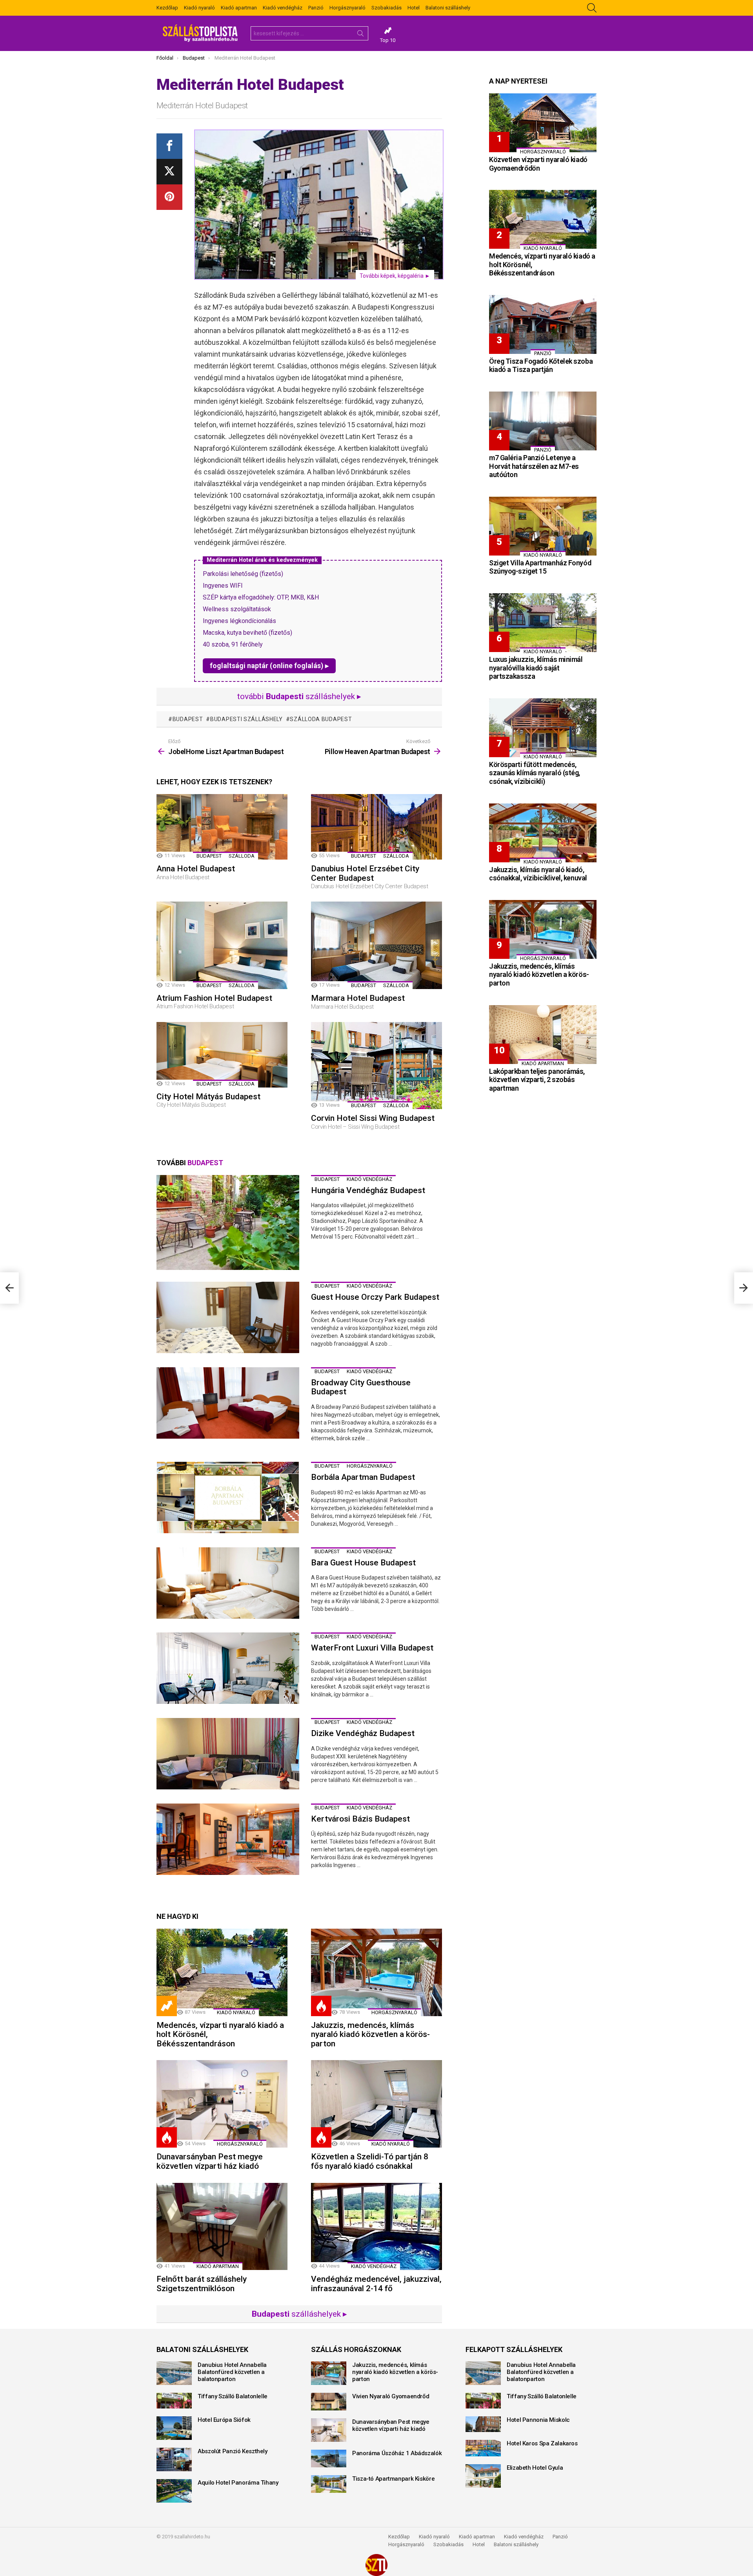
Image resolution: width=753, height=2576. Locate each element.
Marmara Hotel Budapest (358, 998)
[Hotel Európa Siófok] (174, 2428)
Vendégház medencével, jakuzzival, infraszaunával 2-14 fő (376, 2284)
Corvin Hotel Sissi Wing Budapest (373, 1118)
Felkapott (167, 2006)
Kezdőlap (167, 8)
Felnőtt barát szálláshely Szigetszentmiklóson (202, 2284)
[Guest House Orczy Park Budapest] (228, 1317)
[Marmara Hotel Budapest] (376, 945)
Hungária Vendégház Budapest (368, 1190)
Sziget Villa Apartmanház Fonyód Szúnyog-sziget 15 (540, 567)
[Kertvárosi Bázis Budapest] (228, 1839)
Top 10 (388, 40)
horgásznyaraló (370, 1466)
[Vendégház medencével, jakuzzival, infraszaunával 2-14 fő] (376, 2227)
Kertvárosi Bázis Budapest (360, 1819)
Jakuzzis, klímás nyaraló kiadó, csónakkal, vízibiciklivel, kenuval (538, 874)
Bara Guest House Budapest (363, 1563)
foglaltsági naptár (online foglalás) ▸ (269, 666)
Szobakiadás (387, 8)
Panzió (316, 8)
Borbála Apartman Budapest (363, 1477)
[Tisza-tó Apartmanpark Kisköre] (329, 2484)
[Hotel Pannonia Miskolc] (483, 2424)
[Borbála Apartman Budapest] (228, 1498)
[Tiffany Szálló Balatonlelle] (174, 2401)
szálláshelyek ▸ (299, 2314)
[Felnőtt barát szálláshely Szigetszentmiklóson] (222, 2227)
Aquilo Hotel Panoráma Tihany (238, 2483)
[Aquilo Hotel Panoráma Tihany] (174, 2491)
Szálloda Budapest (321, 719)
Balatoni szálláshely (448, 8)
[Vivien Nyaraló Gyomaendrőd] (329, 2402)
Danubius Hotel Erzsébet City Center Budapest (365, 873)
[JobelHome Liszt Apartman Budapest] (9, 1288)
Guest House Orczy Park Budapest (375, 1297)
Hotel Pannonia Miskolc (538, 2420)
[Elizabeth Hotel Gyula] (483, 2476)
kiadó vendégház (369, 1179)
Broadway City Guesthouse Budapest (361, 1387)
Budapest (188, 719)
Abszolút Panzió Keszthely (233, 2451)
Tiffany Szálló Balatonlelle (233, 2396)
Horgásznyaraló (347, 8)
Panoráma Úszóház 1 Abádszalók (397, 2453)
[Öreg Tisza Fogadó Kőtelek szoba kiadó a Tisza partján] (543, 324)
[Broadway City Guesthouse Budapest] (228, 1403)
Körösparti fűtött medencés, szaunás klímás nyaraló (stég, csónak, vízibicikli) (535, 773)
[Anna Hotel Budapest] (222, 827)
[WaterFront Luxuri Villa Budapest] (228, 1668)
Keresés (360, 35)
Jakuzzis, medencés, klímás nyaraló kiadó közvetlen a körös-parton (370, 2034)
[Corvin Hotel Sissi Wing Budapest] (376, 1066)
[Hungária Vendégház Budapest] (228, 1223)
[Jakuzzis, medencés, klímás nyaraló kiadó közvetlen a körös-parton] (376, 1972)
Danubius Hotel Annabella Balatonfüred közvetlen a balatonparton (232, 2372)
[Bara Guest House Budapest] (228, 1583)
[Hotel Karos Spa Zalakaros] (483, 2448)
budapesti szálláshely (246, 719)
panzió (543, 353)
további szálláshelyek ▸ (299, 696)
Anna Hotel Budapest (196, 869)
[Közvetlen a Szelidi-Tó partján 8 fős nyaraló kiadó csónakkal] (376, 2104)
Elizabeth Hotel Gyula (535, 2468)
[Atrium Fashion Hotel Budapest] (222, 945)
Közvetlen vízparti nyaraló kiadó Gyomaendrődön (538, 164)
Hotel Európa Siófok (224, 2420)
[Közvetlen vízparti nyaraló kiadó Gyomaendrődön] (543, 123)
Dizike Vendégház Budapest (363, 1733)
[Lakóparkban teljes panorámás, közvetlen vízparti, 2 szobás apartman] (543, 1035)
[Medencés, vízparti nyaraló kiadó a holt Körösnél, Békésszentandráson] (222, 1972)
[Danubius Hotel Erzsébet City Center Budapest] (376, 827)
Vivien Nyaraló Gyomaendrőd (391, 2396)
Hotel (414, 8)
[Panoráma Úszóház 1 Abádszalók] (329, 2458)
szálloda (242, 856)
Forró (321, 2006)
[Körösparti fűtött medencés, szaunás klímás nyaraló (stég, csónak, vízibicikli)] (543, 728)
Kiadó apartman (239, 8)
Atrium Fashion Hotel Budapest (214, 998)
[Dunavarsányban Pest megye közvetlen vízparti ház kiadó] (222, 2104)
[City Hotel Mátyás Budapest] (222, 1055)
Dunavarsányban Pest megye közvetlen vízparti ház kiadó (210, 2161)
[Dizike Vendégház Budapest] (228, 1754)
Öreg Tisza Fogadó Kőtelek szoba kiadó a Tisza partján (541, 365)
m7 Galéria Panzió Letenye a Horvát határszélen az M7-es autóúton (534, 466)
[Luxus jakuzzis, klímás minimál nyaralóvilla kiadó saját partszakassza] (543, 623)
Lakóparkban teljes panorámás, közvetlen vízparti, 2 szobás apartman (537, 1080)
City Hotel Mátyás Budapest (208, 1097)
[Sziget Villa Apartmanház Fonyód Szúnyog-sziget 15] (543, 526)
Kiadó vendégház (283, 8)
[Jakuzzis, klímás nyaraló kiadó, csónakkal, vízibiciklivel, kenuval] (543, 833)
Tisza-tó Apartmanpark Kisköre (393, 2479)
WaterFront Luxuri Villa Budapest (372, 1648)
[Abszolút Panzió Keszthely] (174, 2459)
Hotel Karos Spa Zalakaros (542, 2443)
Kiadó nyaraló (199, 8)
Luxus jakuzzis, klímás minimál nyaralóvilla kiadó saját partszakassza (536, 668)
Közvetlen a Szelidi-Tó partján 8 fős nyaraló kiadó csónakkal (370, 2161)
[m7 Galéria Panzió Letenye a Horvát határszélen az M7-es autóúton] (543, 421)
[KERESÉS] (592, 8)
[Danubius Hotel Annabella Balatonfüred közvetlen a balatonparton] (174, 2373)
